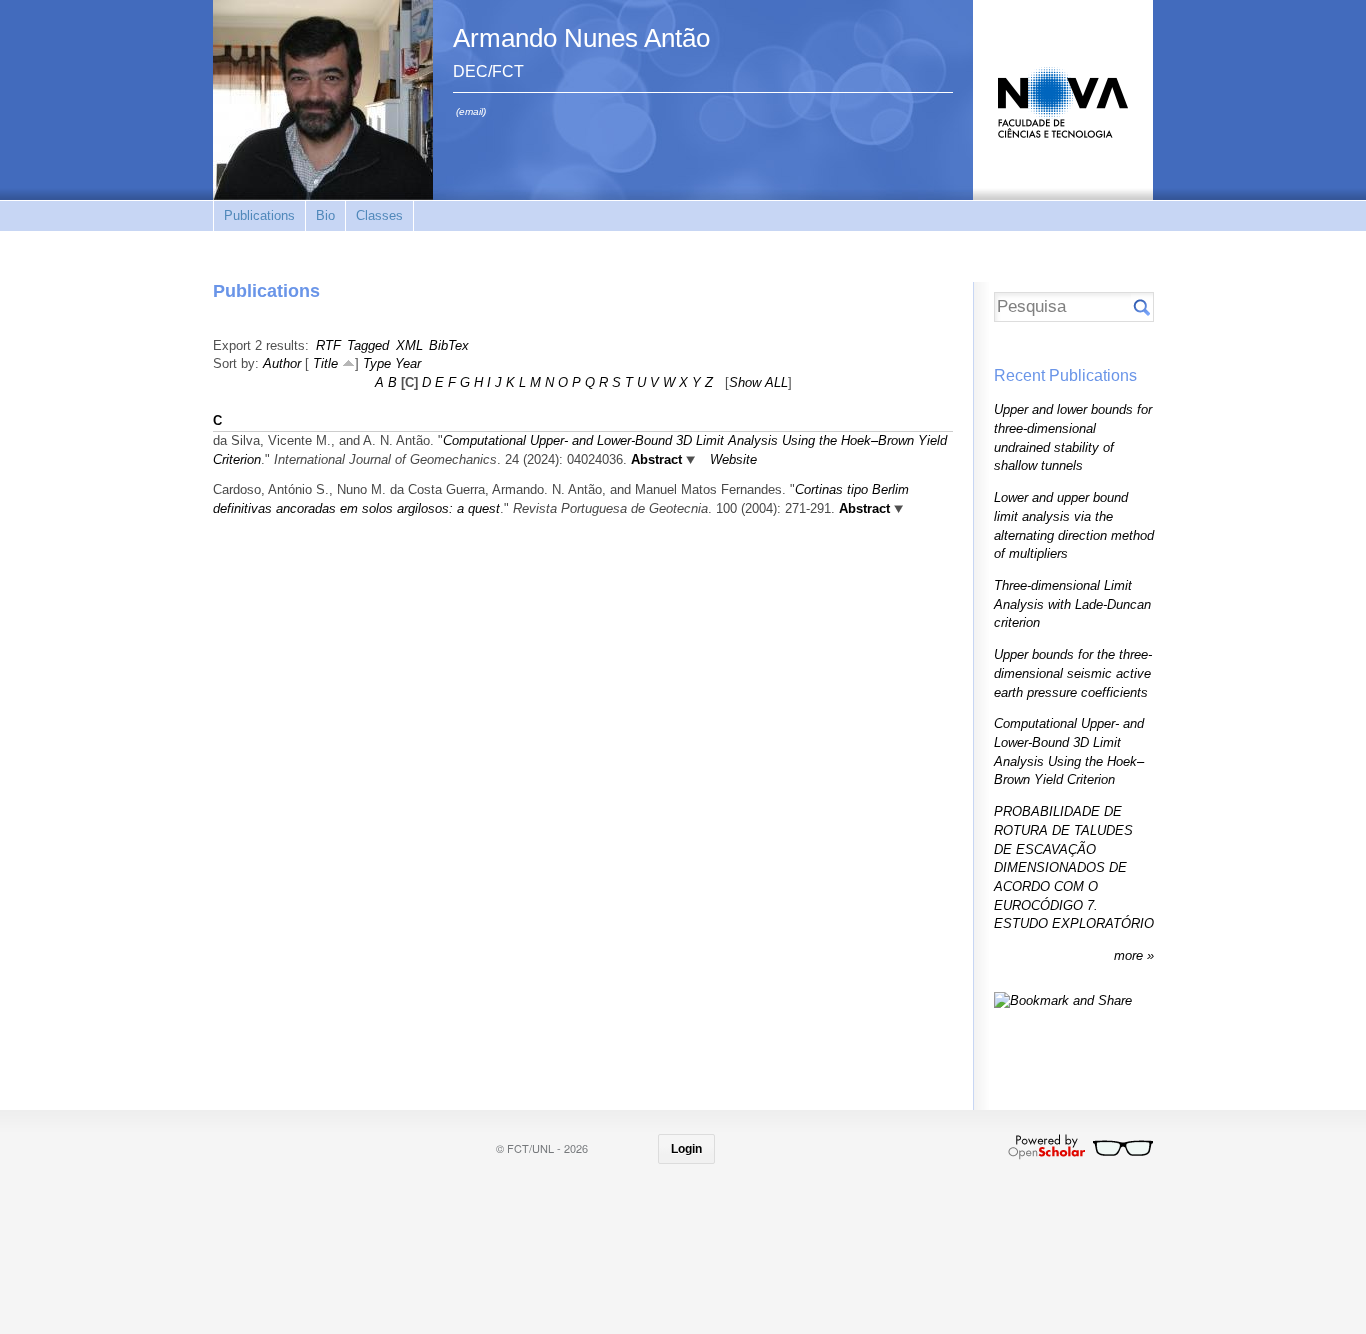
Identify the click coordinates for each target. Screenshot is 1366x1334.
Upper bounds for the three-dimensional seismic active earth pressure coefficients (1073, 673)
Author (282, 363)
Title (325, 363)
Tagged (368, 345)
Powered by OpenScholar (1080, 1147)
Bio (325, 215)
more (1130, 955)
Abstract (654, 459)
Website (733, 459)
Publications (259, 215)
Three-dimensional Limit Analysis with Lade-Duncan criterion (1072, 604)
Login (686, 1149)
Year (408, 363)
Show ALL (758, 382)
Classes (379, 215)
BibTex (449, 345)
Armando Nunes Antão (581, 38)
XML (409, 345)
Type (377, 363)
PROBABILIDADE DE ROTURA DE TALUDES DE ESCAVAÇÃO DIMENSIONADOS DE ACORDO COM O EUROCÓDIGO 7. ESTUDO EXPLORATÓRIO (1074, 867)
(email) (471, 111)
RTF (328, 345)
